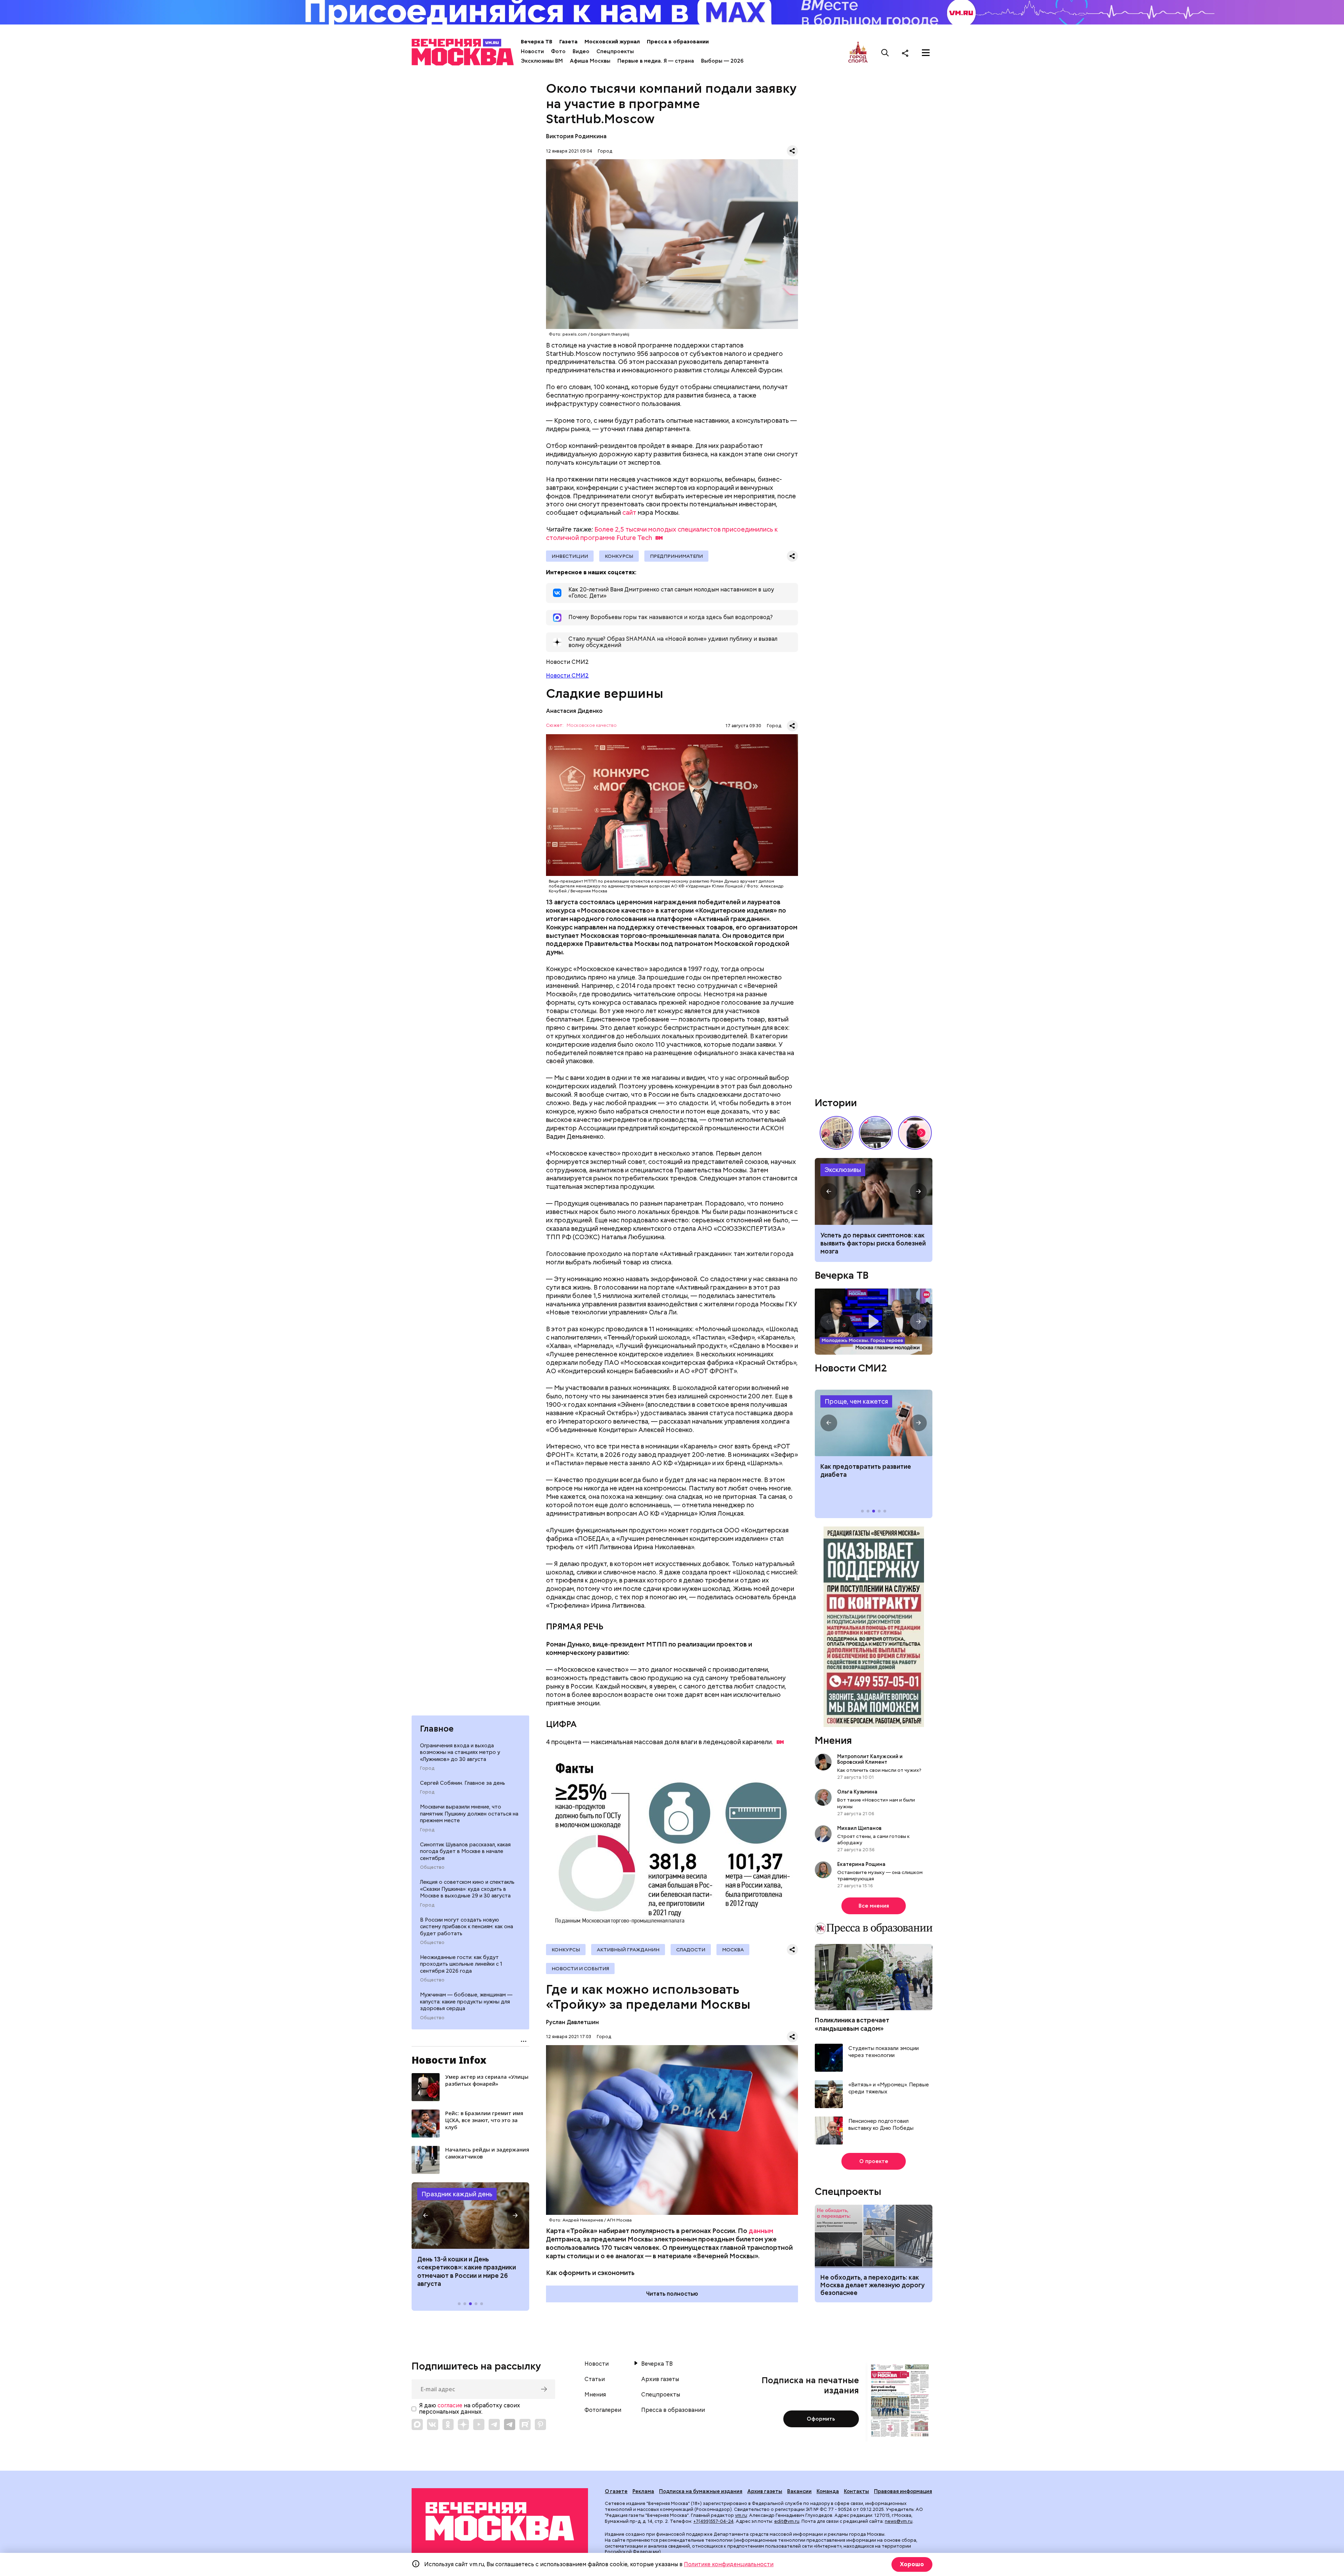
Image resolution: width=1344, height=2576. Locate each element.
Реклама (643, 2491)
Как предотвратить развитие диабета (874, 1423)
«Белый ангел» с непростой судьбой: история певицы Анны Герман (915, 1133)
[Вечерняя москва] (500, 2522)
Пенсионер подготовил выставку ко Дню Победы (881, 2125)
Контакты (856, 2491)
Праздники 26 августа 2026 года (470, 2216)
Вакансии (799, 2491)
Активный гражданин (628, 1950)
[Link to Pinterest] (540, 2424)
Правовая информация (903, 2491)
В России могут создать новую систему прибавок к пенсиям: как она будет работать (467, 1927)
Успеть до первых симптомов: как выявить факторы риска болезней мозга (873, 1243)
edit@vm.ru (787, 2521)
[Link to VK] (433, 2424)
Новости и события (580, 1968)
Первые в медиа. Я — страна (656, 61)
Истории (836, 1103)
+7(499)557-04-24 (713, 2521)
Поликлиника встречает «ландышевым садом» (852, 2024)
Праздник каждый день (457, 2194)
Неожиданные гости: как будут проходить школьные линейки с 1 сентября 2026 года (461, 1964)
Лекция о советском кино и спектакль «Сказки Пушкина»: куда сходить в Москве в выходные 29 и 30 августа (467, 1889)
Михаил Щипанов (859, 1828)
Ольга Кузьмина (858, 1792)
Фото (558, 51)
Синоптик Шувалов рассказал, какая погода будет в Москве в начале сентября (465, 1851)
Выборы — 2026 (722, 61)
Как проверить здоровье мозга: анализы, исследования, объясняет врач (874, 1191)
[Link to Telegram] (494, 2424)
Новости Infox (449, 2060)
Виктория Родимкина (576, 136)
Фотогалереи (603, 2410)
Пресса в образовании (678, 42)
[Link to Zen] (463, 2424)
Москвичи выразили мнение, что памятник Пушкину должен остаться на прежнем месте (469, 1814)
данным (761, 2231)
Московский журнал (612, 42)
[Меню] (926, 53)
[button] (426, 2216)
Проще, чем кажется (856, 1401)
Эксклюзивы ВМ (542, 61)
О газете (616, 2491)
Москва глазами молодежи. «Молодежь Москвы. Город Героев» (874, 1322)
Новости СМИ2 (567, 676)
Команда (828, 2491)
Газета (568, 42)
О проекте (874, 2161)
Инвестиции (570, 556)
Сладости (691, 1950)
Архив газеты (660, 2379)
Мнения (833, 1740)
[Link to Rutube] (525, 2424)
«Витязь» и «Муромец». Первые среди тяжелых (889, 2088)
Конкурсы (619, 556)
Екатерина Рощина (861, 1864)
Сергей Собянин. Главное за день (463, 1783)
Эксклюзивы (843, 1170)
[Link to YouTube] (479, 2424)
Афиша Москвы (590, 61)
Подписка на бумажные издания (701, 2491)
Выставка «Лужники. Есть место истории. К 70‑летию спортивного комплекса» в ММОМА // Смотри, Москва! (836, 1133)
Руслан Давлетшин (572, 2022)
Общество (432, 1867)
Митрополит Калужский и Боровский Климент (870, 1759)
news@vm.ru (899, 2521)
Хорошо (912, 2564)
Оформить (821, 2419)
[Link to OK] (448, 2424)
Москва (733, 1950)
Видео (581, 51)
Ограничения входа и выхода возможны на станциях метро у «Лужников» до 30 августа (460, 1752)
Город (427, 1768)
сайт (629, 513)
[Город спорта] (858, 53)
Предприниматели (676, 556)
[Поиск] (885, 53)
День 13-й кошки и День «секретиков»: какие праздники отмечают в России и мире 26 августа (467, 2271)
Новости (532, 51)
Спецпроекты (615, 51)
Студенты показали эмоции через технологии (884, 2052)
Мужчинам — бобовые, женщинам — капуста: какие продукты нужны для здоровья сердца (466, 2002)
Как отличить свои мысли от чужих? (879, 1770)
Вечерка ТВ (537, 42)
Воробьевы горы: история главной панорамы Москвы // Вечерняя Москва (876, 1133)
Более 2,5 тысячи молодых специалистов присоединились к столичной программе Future (662, 534)
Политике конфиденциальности (729, 2564)
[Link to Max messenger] (417, 2424)
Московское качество (592, 726)
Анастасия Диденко (574, 711)
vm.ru (741, 2515)
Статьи (595, 2379)
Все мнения (874, 1906)
